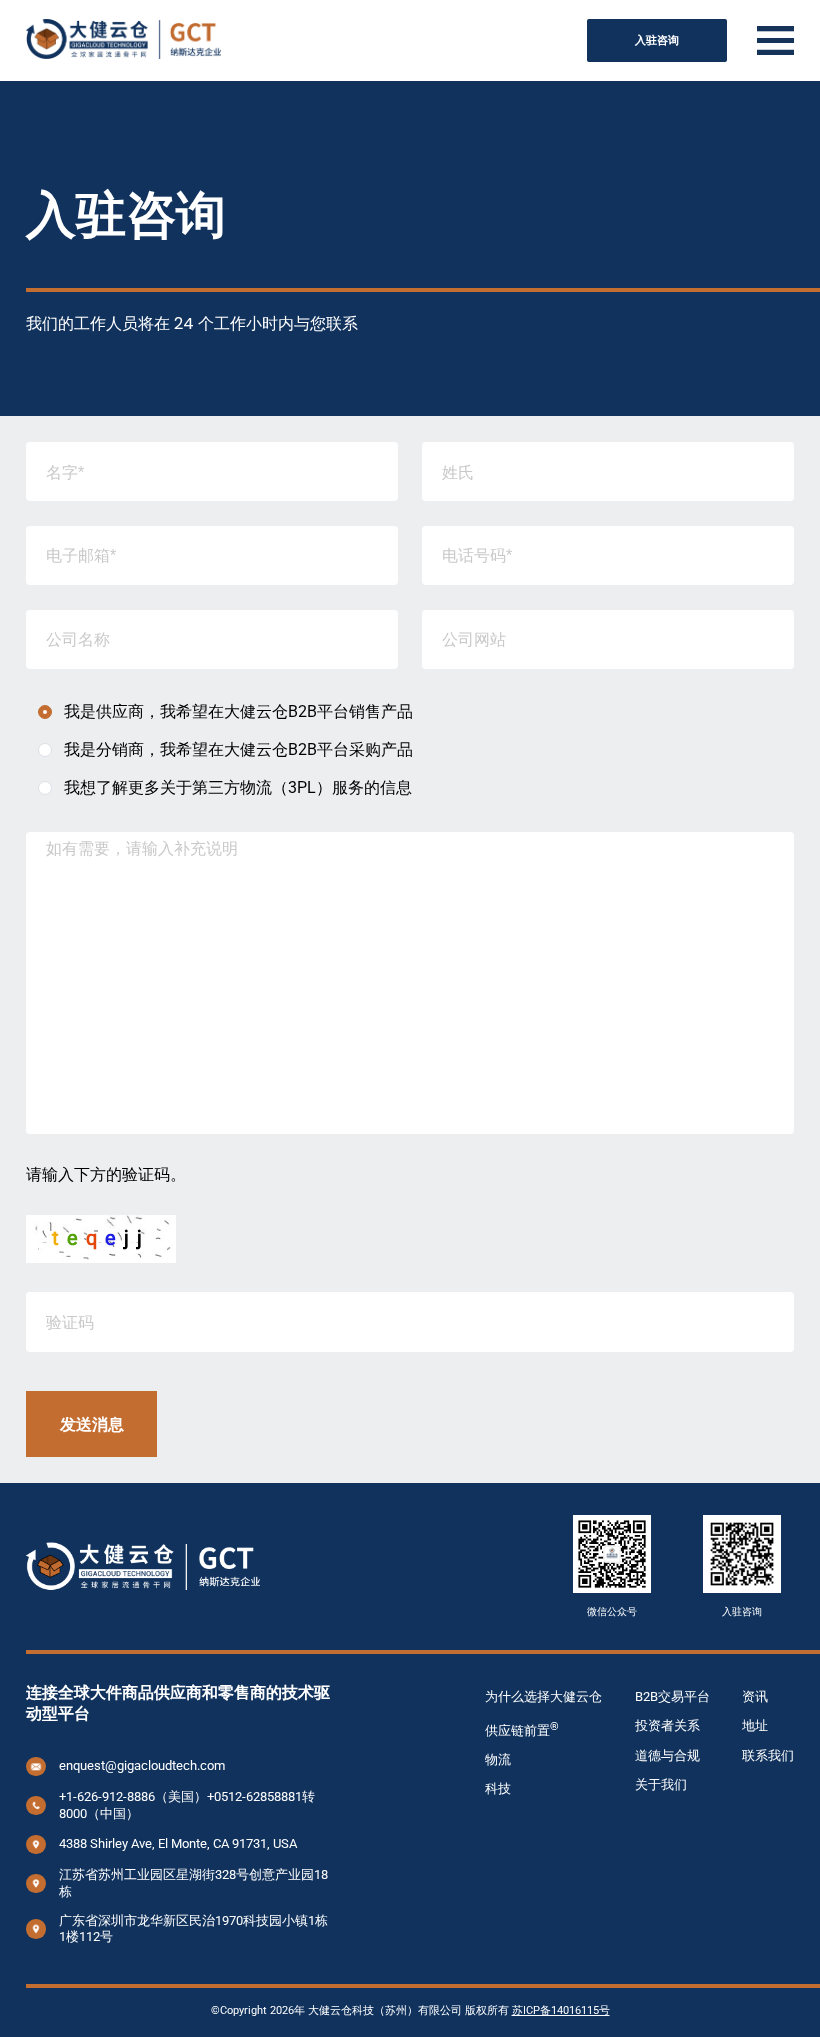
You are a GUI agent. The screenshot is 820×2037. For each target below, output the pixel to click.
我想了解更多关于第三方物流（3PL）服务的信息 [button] (238, 787)
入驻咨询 (657, 40)
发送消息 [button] (92, 1424)
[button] (775, 41)
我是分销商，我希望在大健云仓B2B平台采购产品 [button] (238, 749)
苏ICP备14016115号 (561, 2010)
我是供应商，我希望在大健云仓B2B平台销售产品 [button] (238, 711)
